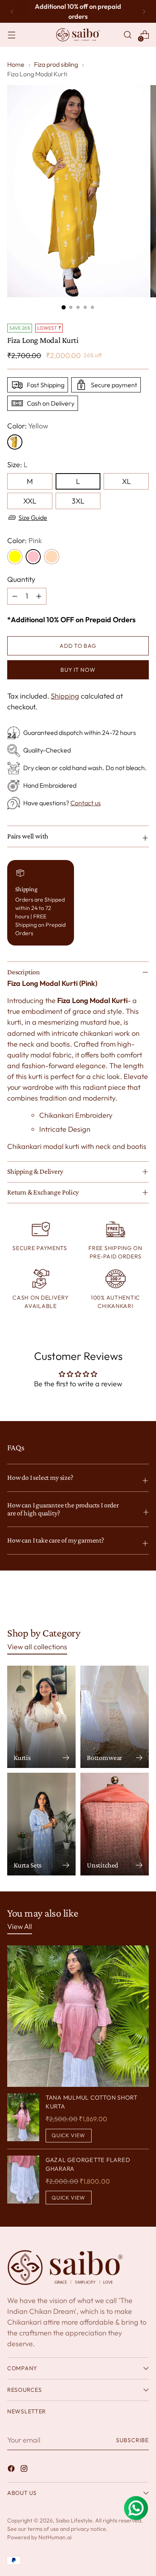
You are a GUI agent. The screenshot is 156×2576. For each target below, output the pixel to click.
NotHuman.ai (55, 2537)
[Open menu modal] (11, 35)
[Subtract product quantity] (39, 596)
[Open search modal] (127, 35)
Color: (28, 426)
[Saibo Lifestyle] (78, 35)
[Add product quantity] (15, 596)
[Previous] (12, 11)
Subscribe (132, 2440)
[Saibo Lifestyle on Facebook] (12, 2470)
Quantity (21, 579)
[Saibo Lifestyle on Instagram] (25, 2470)
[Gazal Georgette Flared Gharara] (23, 2180)
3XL (78, 501)
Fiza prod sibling (56, 64)
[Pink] (33, 557)
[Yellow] (15, 557)
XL (126, 481)
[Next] (144, 11)
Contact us (86, 803)
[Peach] (52, 557)
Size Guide (33, 518)
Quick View (68, 2135)
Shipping (65, 696)
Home (16, 64)
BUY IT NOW (78, 670)
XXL (30, 501)
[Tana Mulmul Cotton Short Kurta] (23, 2118)
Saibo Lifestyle (74, 2520)
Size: (17, 465)
